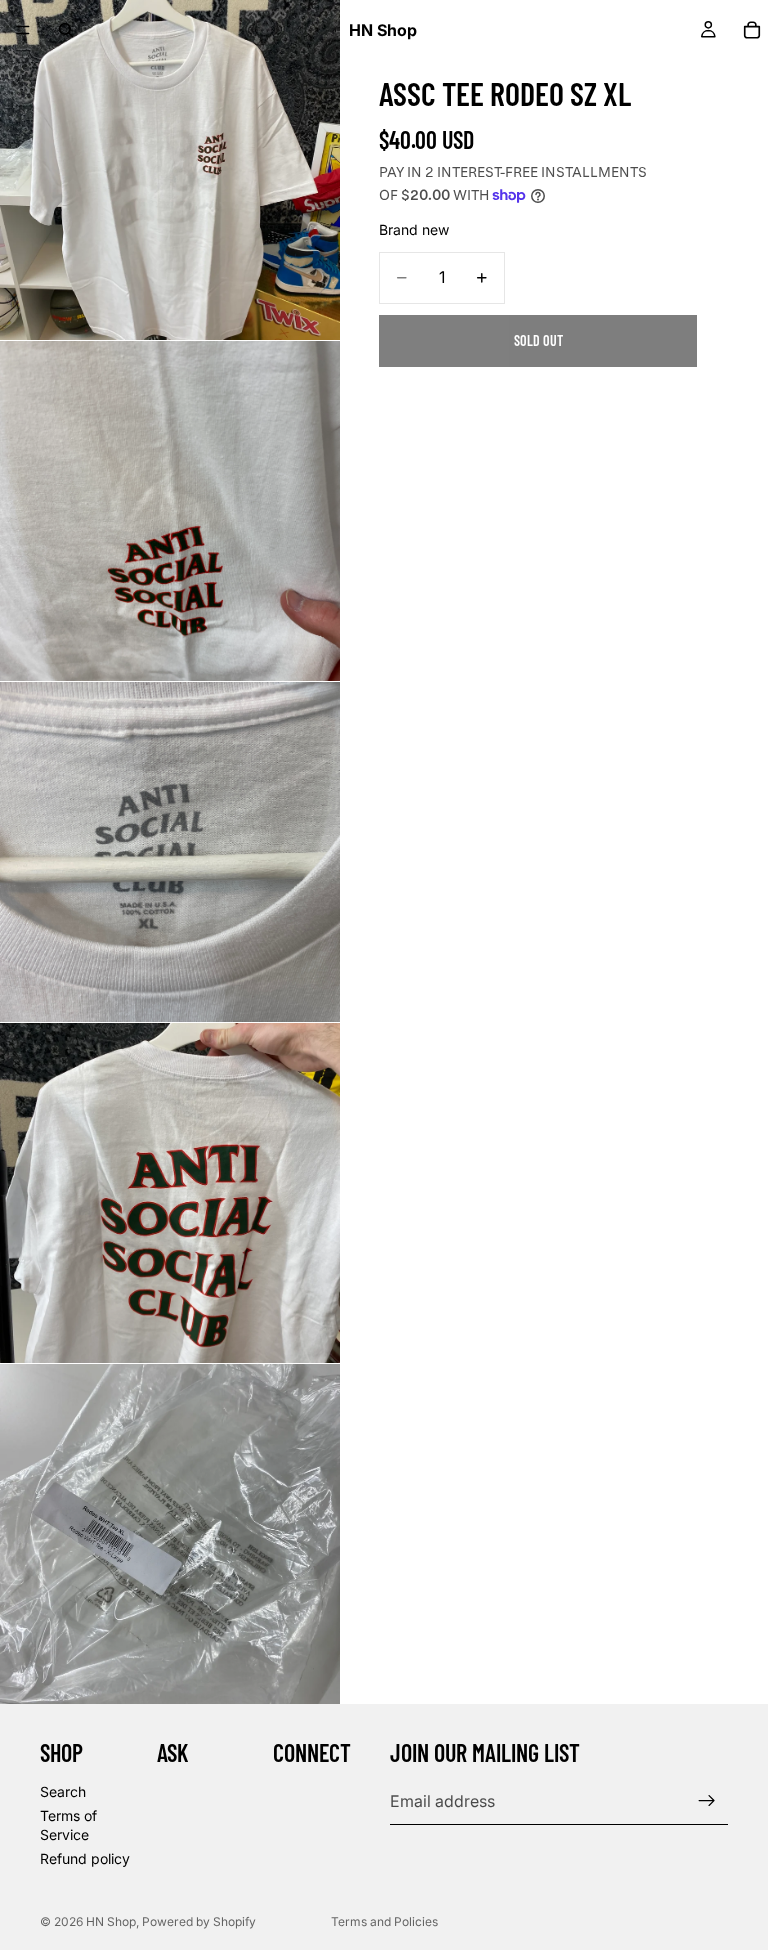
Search (63, 1791)
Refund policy (85, 1858)
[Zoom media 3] (170, 852)
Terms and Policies (384, 1921)
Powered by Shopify (199, 1921)
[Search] (66, 30)
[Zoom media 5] (170, 1534)
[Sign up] (707, 1801)
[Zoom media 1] (170, 170)
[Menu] (23, 30)
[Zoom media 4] (170, 1193)
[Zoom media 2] (170, 511)
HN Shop (111, 1921)
